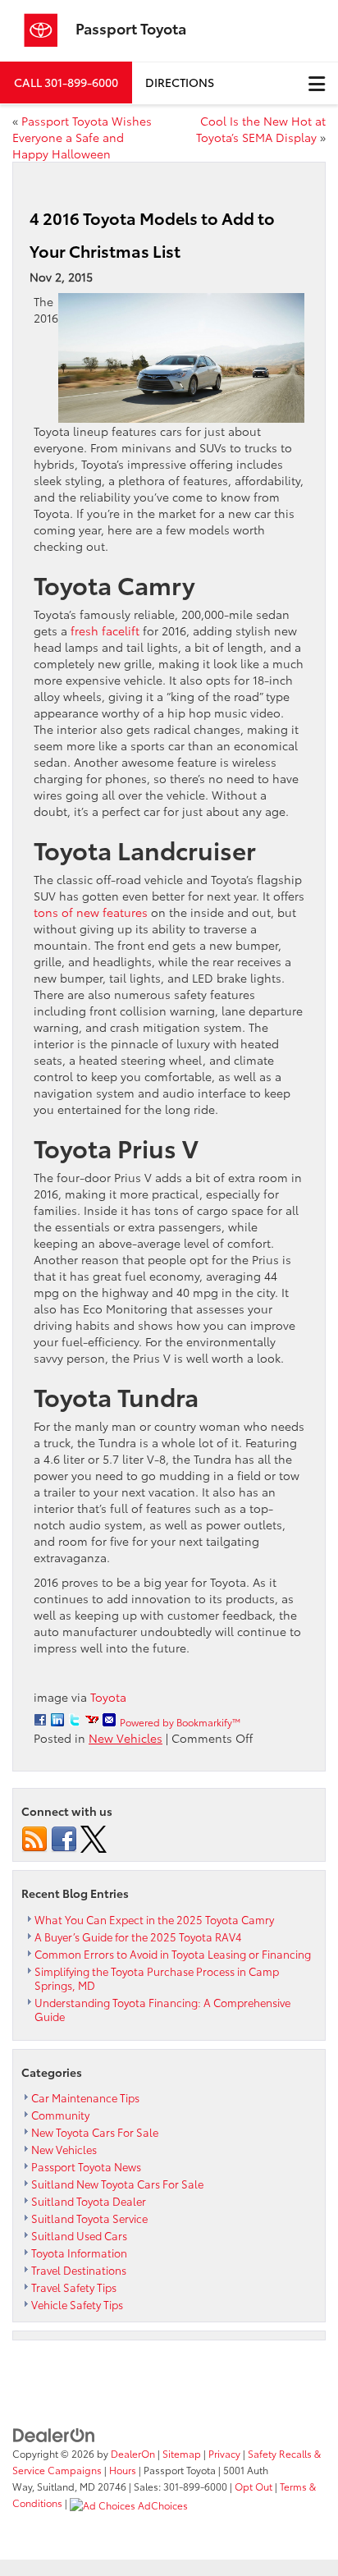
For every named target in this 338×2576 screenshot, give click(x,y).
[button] (66, 83)
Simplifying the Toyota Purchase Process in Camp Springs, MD (157, 1978)
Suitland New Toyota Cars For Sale (117, 2184)
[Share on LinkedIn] (57, 1720)
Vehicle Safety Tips (77, 2304)
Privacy (224, 2453)
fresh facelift (105, 630)
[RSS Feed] (34, 1837)
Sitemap (182, 2453)
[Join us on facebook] (64, 1837)
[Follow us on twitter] (94, 1837)
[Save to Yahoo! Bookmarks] (92, 1720)
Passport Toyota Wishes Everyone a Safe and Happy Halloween (82, 137)
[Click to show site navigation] (317, 83)
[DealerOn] (54, 2434)
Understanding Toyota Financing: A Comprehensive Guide (162, 2009)
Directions (180, 82)
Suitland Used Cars (79, 2235)
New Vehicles (126, 1738)
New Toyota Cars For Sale (95, 2132)
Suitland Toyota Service (89, 2218)
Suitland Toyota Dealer (89, 2201)
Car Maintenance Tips (85, 2097)
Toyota (108, 1697)
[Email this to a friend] (109, 1720)
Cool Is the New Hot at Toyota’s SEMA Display (261, 129)
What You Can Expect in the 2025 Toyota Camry (154, 1919)
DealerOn (133, 2453)
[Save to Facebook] (40, 1720)
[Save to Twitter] (75, 1720)
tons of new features (91, 912)
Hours (123, 2470)
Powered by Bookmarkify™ (180, 1722)
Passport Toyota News (86, 2166)
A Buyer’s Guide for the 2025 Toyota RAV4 (138, 1937)
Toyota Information (79, 2253)
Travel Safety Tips (74, 2287)
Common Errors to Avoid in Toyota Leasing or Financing (173, 1954)
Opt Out (253, 2486)
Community (60, 2115)
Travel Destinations (79, 2270)
